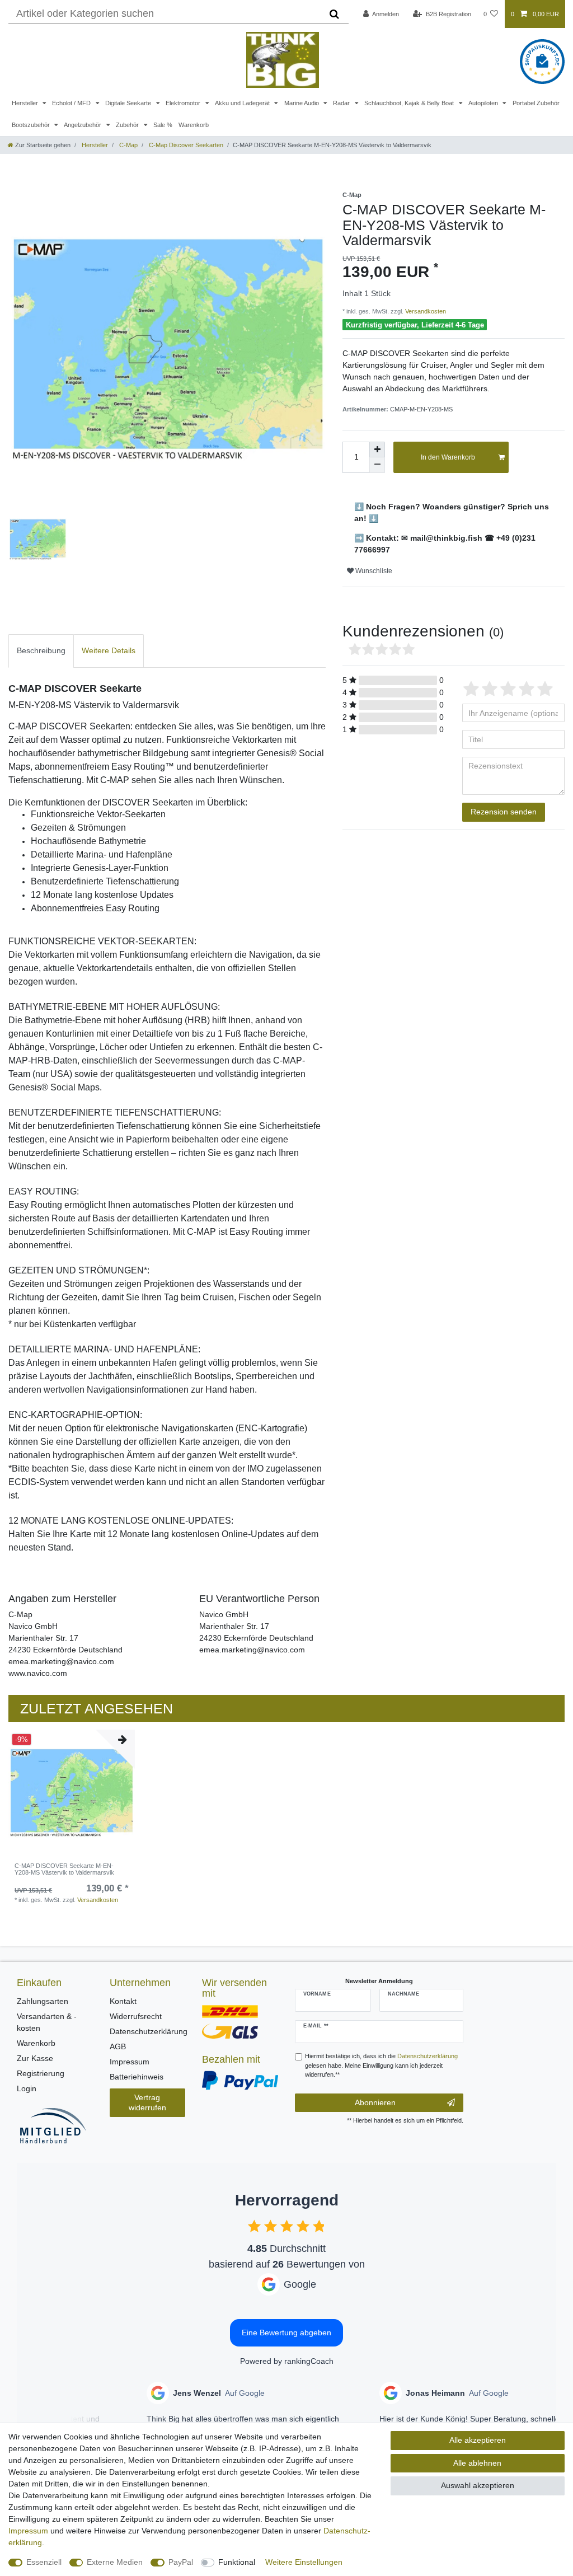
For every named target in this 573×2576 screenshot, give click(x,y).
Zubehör (128, 125)
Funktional (237, 2562)
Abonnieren (375, 2102)
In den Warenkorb (448, 457)
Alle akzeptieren (478, 2440)
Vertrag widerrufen (147, 2102)
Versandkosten (425, 311)
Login (27, 2088)
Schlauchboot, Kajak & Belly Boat (410, 103)
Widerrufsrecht (136, 2016)
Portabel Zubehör (536, 103)
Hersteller (26, 103)
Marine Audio (302, 103)
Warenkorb (194, 125)
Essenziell (44, 2562)
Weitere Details (109, 650)
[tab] (41, 651)
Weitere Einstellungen (304, 2562)
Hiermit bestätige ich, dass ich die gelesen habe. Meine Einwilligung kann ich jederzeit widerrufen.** (381, 2066)
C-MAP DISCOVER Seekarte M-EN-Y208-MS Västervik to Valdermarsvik (64, 1869)
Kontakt (123, 2001)
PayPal (181, 2562)
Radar (342, 103)
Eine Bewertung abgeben (286, 2333)
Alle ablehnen (477, 2463)
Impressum (130, 2062)
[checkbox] (254, 2226)
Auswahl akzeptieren (478, 2485)
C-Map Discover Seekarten (185, 145)
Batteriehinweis (137, 2077)
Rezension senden (504, 812)
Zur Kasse (35, 2058)
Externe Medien (115, 2562)
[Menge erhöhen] (377, 449)
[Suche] (334, 14)
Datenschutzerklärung (149, 2031)
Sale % (163, 125)
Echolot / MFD (72, 103)
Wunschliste (373, 571)
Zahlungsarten (43, 2001)
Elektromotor (184, 103)
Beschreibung (41, 650)
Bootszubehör (32, 125)
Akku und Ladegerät (243, 103)
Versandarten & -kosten (47, 2022)
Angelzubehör (83, 125)
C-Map (128, 145)
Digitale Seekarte (129, 103)
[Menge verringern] (377, 465)
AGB (118, 2046)
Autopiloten (484, 103)
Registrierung (41, 2073)
